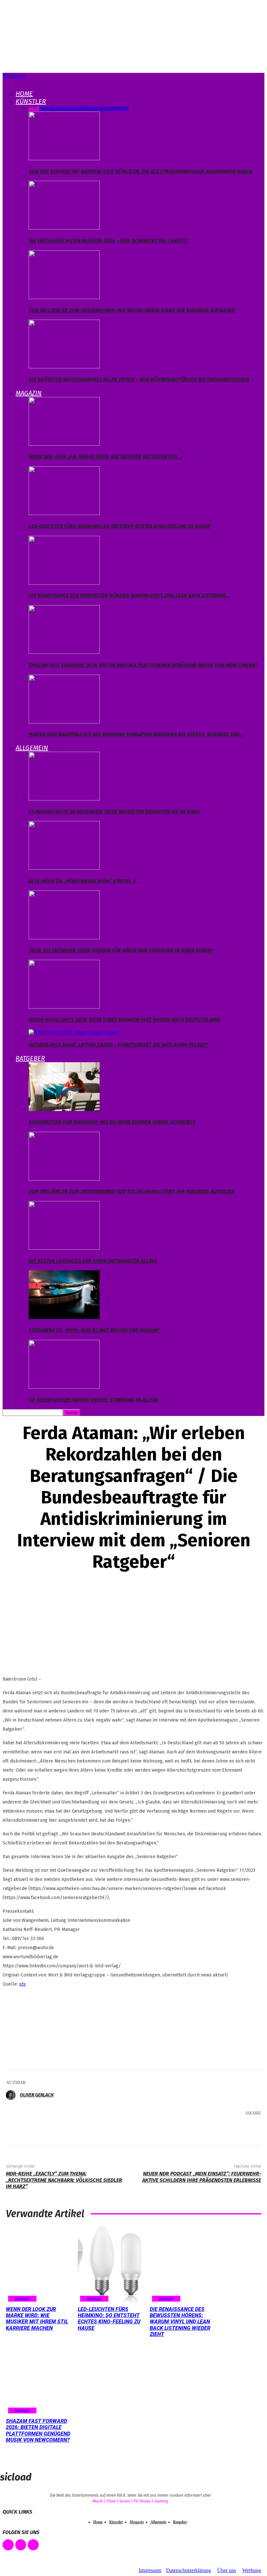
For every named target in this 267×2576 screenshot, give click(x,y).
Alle (34, 108)
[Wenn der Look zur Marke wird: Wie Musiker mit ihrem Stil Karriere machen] (64, 444)
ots (22, 1984)
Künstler (31, 101)
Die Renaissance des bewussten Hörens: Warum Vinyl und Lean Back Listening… (129, 595)
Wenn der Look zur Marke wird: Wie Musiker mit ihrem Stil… (105, 457)
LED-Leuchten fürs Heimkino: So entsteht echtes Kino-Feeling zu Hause (119, 526)
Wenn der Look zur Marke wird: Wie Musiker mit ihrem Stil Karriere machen (37, 2319)
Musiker (66, 108)
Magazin (29, 393)
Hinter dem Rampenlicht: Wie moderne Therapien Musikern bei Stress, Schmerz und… (136, 734)
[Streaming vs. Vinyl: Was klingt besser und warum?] (64, 1317)
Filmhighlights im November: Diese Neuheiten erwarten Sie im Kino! (114, 812)
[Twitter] (184, 2126)
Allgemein (32, 748)
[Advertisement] (35, 2026)
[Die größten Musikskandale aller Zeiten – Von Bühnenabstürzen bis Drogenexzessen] (64, 367)
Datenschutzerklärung (189, 2570)
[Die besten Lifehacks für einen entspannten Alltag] (64, 1248)
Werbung (252, 2570)
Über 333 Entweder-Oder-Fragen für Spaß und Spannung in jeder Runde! (121, 951)
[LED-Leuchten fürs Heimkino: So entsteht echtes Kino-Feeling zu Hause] (64, 513)
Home (24, 94)
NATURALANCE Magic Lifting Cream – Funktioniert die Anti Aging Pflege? (118, 1045)
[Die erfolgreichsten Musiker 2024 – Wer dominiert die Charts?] (64, 228)
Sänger (85, 108)
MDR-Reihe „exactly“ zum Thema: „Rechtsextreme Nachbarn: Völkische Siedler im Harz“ (64, 2180)
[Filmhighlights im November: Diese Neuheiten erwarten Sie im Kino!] (64, 799)
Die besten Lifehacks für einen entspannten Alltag (93, 1261)
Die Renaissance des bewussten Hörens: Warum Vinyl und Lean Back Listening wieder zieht (180, 2322)
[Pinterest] (203, 2126)
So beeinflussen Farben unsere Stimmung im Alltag (94, 1400)
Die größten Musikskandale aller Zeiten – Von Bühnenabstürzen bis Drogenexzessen (139, 380)
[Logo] (3, 81)
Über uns (227, 2570)
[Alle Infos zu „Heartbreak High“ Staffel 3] (64, 868)
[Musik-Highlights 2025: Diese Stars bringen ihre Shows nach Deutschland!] (64, 1007)
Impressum (150, 2570)
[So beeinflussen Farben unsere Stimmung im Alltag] (64, 1387)
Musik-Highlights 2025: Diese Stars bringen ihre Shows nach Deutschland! (124, 1020)
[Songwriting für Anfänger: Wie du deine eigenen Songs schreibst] (64, 1109)
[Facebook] (164, 2126)
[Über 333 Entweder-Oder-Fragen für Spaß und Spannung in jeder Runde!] (64, 938)
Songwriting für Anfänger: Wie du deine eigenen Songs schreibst (112, 1122)
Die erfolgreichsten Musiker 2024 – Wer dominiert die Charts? (108, 241)
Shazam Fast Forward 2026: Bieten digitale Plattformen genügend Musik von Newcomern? (143, 665)
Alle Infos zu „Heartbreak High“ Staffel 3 (82, 881)
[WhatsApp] (223, 2126)
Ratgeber (30, 1058)
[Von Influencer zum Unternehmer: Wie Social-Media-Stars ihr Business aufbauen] (64, 297)
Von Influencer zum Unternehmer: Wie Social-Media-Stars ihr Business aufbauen (132, 310)
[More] (247, 2126)
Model (47, 108)
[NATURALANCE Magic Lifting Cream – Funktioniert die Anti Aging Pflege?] (73, 1032)
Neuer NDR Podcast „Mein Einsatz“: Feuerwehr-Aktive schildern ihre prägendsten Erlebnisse (202, 2177)
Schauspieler (112, 108)
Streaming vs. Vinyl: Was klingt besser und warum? (94, 1330)
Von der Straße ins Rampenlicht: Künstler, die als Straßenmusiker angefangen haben (141, 172)
